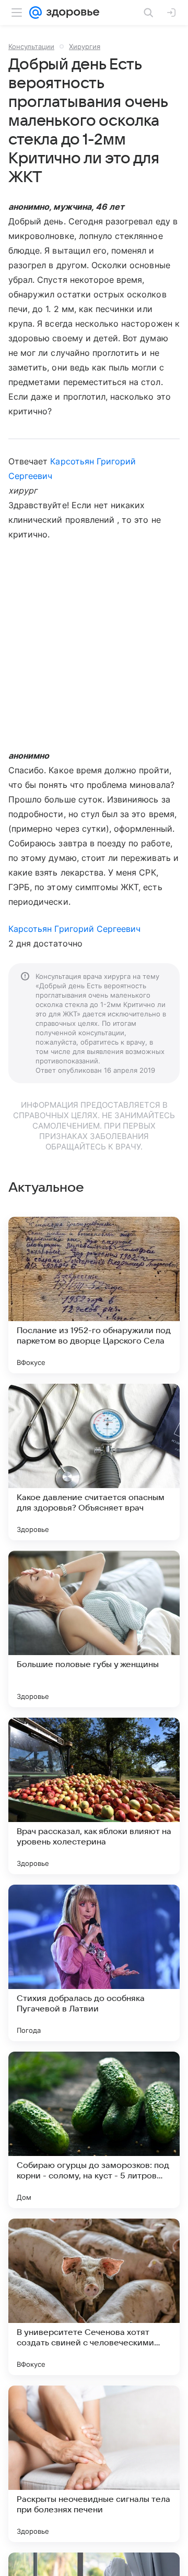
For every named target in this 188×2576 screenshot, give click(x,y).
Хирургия (85, 46)
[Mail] (36, 13)
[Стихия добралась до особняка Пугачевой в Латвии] (94, 1963)
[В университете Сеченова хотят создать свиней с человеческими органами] (94, 2297)
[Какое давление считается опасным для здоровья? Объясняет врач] (94, 1462)
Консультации (31, 46)
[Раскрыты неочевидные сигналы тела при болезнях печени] (94, 2464)
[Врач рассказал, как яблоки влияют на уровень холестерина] (94, 1796)
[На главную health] (71, 13)
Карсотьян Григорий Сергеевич (74, 929)
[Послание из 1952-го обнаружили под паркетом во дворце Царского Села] (94, 1295)
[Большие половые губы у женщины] (94, 1629)
